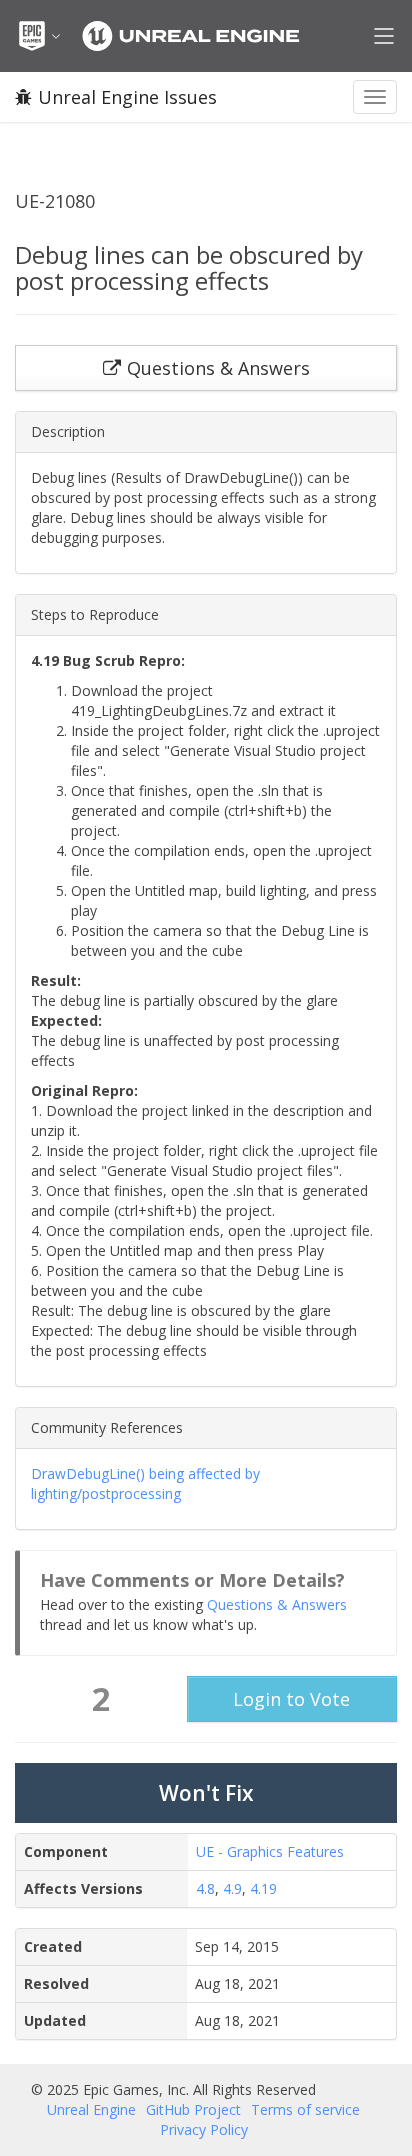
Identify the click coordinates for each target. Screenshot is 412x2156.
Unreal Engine (91, 2109)
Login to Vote (291, 1699)
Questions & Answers (277, 1604)
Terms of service (305, 2109)
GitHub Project (193, 2109)
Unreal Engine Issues (127, 97)
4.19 (263, 1888)
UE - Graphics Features (270, 1851)
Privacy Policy (204, 2129)
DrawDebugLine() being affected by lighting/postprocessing (145, 1483)
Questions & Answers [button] (218, 368)
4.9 (232, 1888)
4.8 (205, 1888)
